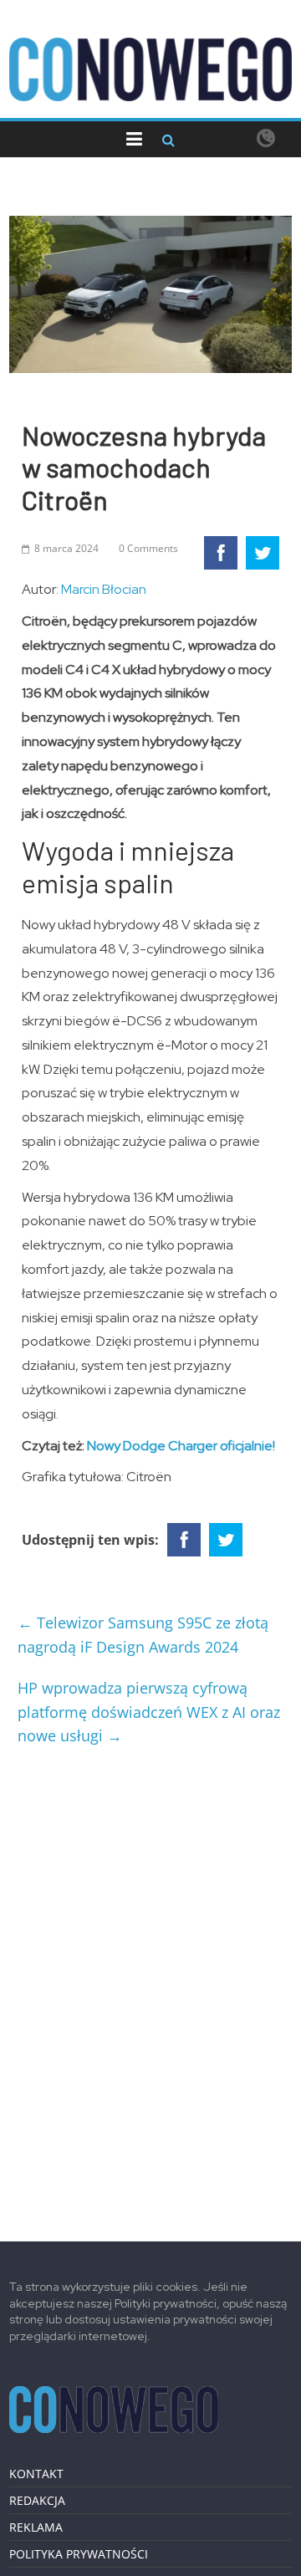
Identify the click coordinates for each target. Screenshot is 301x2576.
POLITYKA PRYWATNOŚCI (79, 2554)
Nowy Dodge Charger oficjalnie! (181, 1446)
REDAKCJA (37, 2500)
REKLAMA (36, 2527)
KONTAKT (36, 2474)
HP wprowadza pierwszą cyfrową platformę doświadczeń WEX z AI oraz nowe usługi (149, 1712)
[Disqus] (150, 1987)
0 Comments (148, 548)
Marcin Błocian (104, 589)
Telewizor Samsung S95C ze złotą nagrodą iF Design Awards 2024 (143, 1635)
